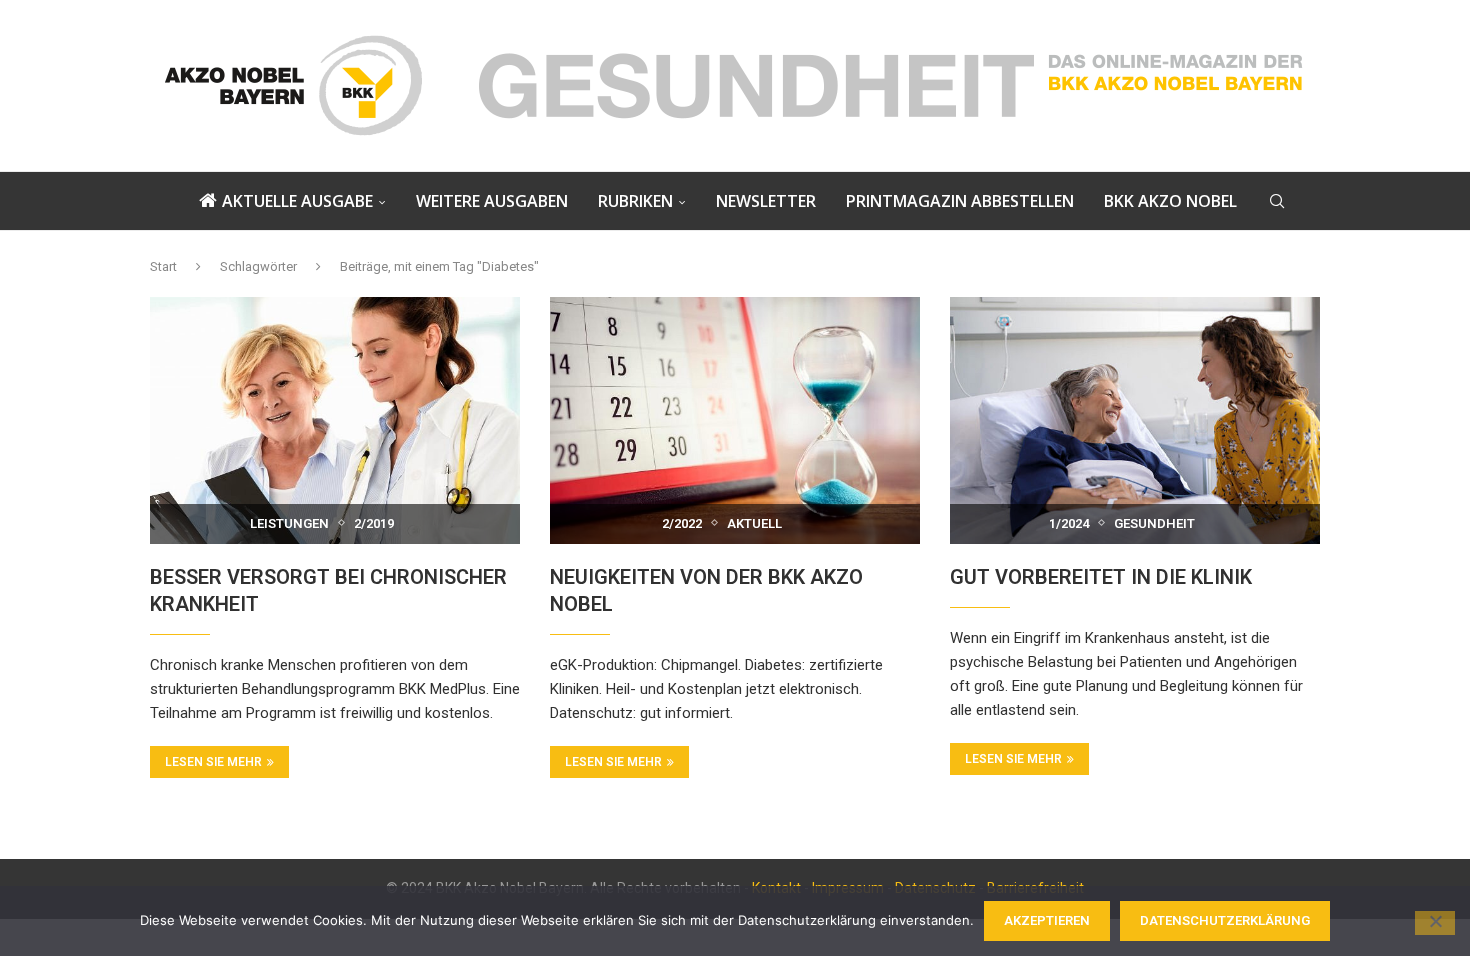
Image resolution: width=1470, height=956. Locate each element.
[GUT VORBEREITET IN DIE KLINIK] (1135, 420)
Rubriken (635, 201)
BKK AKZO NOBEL (1170, 201)
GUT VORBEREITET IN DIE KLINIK (1101, 577)
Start (163, 266)
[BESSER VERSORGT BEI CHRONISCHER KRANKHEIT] (335, 420)
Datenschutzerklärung (1225, 920)
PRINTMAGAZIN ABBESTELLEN (960, 201)
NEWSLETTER (766, 201)
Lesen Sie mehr (213, 762)
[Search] (1277, 201)
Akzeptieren (1047, 920)
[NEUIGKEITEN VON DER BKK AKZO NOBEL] (735, 420)
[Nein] (1435, 923)
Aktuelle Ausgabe (297, 201)
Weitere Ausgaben (492, 201)
